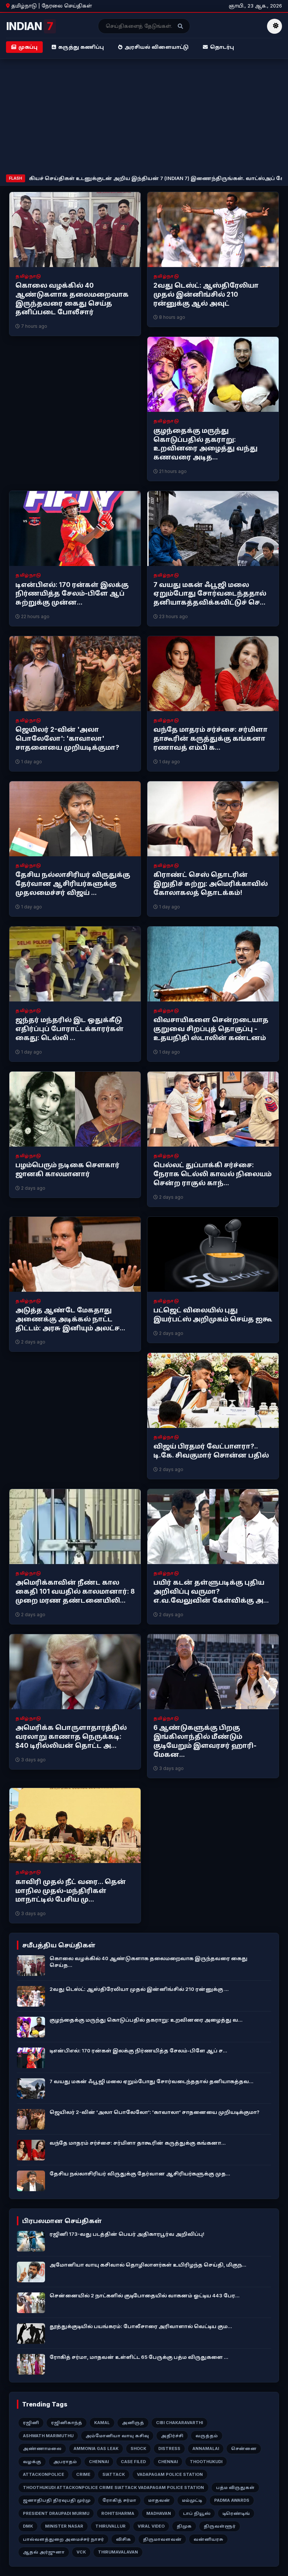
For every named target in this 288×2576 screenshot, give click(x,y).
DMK (28, 2526)
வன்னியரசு (208, 2539)
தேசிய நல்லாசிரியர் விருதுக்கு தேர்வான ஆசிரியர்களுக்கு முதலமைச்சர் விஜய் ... (73, 884)
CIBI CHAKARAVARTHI (179, 2423)
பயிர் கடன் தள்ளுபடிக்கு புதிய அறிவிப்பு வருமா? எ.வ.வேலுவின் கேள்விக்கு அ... (211, 1591)
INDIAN (29, 26)
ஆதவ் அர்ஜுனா (44, 2552)
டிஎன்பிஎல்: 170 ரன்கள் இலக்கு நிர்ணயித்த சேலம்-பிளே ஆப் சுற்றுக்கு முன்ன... (72, 594)
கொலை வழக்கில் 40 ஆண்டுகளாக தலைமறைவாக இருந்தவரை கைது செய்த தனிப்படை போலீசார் (72, 299)
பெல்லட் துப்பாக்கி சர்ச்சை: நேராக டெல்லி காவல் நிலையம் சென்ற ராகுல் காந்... (212, 1174)
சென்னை (244, 2448)
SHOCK (138, 2448)
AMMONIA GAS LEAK (96, 2448)
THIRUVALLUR (110, 2526)
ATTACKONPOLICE (43, 2474)
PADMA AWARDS (232, 2500)
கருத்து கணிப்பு (81, 47)
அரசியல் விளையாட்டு (157, 47)
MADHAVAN (159, 2513)
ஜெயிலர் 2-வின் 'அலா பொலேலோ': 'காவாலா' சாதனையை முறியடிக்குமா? (67, 739)
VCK (81, 2552)
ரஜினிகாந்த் (67, 2423)
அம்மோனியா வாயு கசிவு (117, 2436)
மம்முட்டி (192, 2500)
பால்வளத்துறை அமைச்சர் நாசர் (63, 2539)
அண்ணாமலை (42, 2448)
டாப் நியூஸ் (197, 2513)
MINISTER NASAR (64, 2526)
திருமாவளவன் (162, 2539)
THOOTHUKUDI (206, 2462)
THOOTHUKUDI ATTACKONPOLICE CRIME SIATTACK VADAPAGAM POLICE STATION (113, 2487)
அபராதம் (65, 2462)
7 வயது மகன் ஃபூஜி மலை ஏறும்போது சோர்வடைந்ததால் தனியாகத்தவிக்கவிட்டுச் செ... (210, 594)
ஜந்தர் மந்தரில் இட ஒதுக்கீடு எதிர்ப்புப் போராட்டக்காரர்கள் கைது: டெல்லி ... (70, 1029)
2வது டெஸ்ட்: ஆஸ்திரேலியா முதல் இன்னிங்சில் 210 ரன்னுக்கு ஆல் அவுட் (206, 294)
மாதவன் (159, 2500)
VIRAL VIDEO (151, 2526)
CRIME (83, 2474)
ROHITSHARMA (118, 2513)
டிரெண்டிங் (236, 2513)
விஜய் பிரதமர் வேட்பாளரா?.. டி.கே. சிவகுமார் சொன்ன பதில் (211, 1451)
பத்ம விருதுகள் (235, 2487)
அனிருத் (133, 2423)
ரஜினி (31, 2423)
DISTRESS (169, 2448)
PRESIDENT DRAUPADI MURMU (56, 2513)
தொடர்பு (222, 47)
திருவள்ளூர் (220, 2526)
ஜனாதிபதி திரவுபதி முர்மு (57, 2500)
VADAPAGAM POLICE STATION (170, 2474)
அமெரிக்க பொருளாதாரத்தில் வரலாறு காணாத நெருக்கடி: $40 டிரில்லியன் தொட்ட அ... (71, 1737)
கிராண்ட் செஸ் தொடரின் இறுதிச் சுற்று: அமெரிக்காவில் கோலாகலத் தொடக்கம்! (211, 884)
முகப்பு (28, 47)
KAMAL (102, 2423)
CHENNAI (99, 2462)
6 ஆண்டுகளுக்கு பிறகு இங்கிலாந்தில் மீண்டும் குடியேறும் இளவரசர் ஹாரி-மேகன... (205, 1741)
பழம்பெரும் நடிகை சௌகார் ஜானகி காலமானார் (67, 1169)
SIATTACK (114, 2474)
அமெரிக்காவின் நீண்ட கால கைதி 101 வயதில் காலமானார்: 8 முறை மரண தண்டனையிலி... (75, 1591)
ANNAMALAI (206, 2448)
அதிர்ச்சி (172, 2436)
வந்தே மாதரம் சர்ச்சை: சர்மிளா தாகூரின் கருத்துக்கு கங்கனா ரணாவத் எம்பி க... (211, 739)
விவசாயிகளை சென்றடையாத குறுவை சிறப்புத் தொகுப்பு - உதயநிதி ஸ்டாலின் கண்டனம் (211, 1029)
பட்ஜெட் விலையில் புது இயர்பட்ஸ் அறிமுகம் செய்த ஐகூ (213, 1315)
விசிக (123, 2539)
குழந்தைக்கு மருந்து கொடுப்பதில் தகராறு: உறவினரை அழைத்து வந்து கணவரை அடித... (205, 444)
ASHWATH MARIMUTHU (48, 2436)
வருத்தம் (207, 2436)
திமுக (184, 2526)
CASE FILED (133, 2462)
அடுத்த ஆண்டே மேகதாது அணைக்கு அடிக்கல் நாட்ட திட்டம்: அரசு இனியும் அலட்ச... (70, 1319)
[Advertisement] (144, 118)
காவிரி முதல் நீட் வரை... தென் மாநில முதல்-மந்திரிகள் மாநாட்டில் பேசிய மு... (71, 1891)
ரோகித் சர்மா (119, 2500)
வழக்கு (32, 2462)
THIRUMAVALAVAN (118, 2552)
